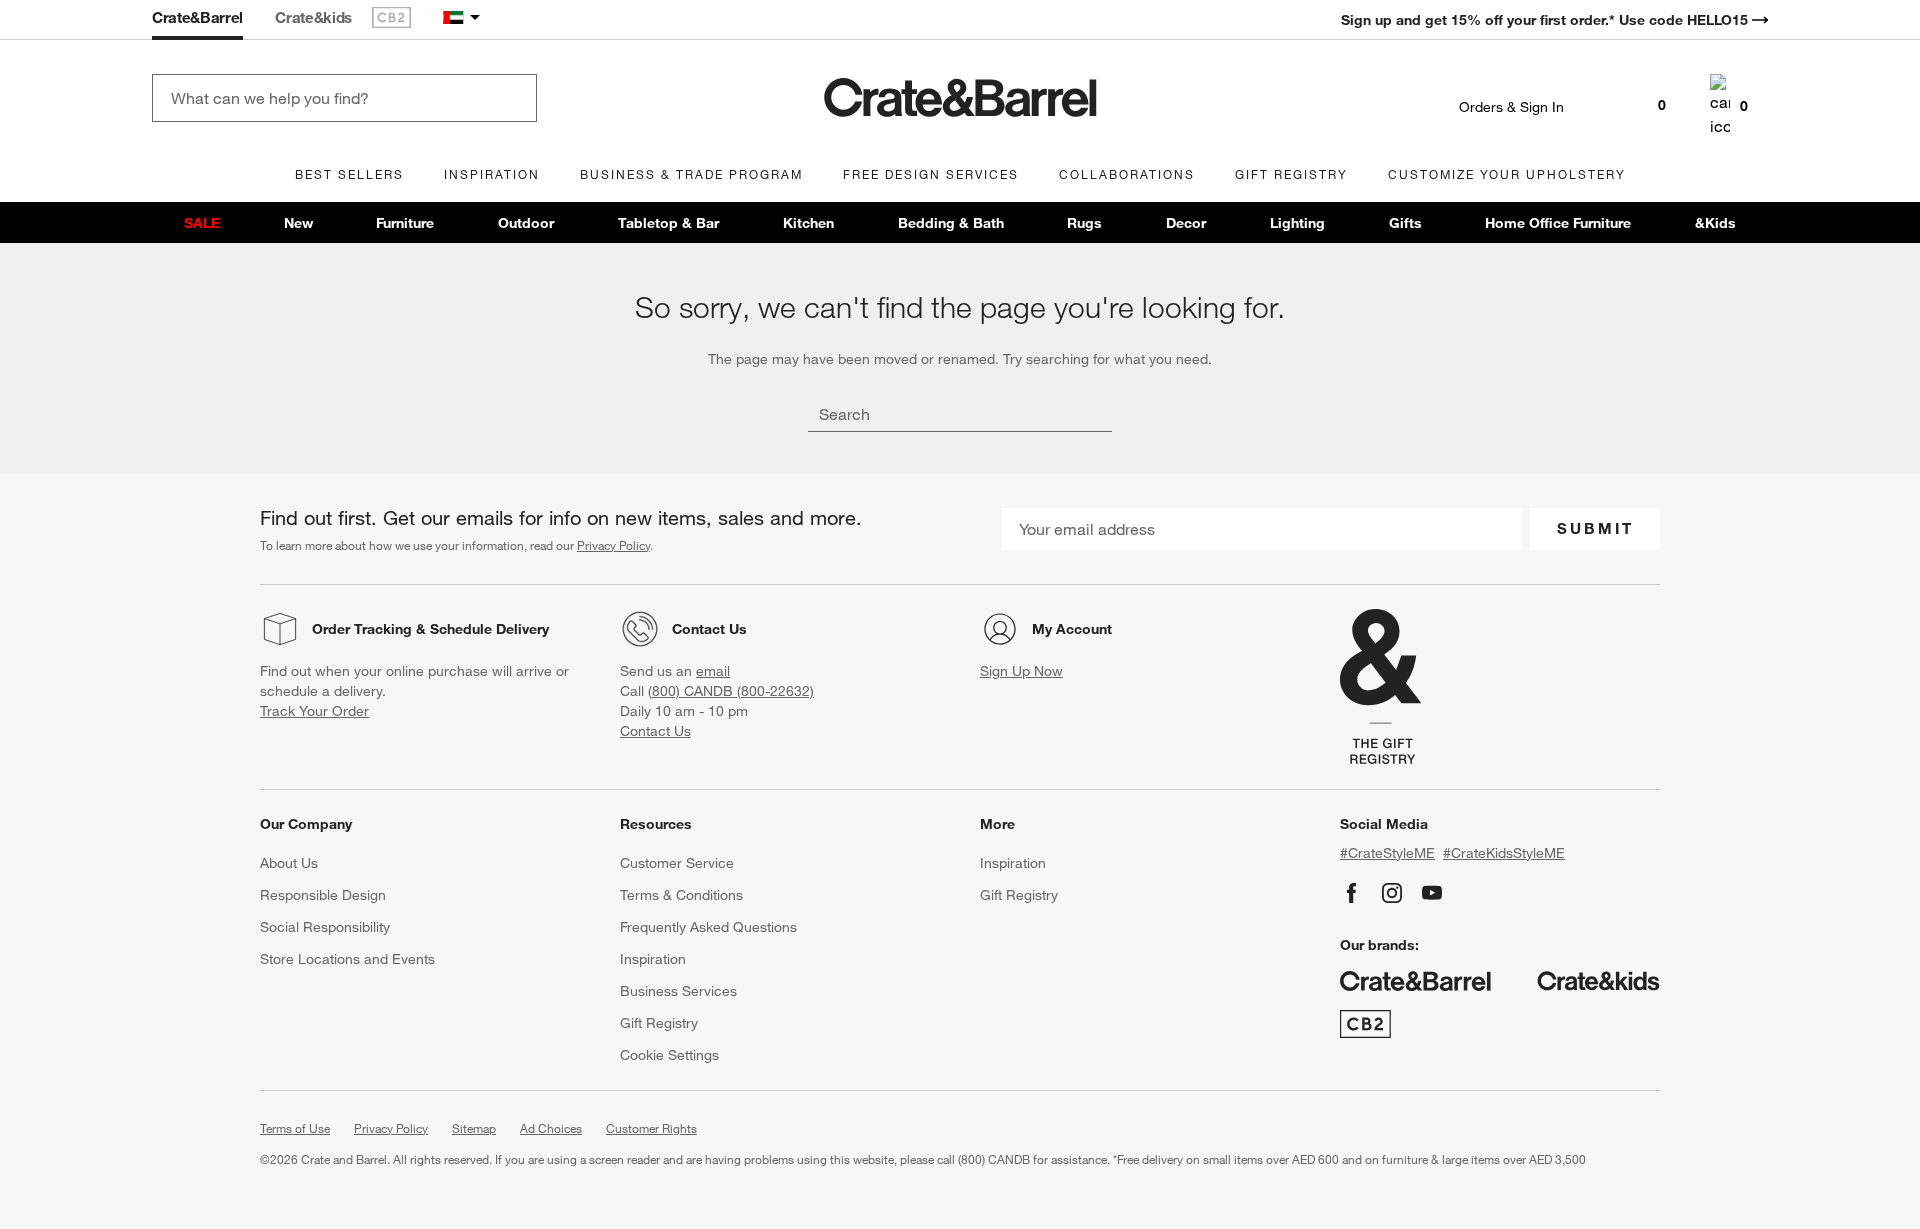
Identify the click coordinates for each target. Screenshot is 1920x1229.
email (713, 671)
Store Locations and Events (347, 959)
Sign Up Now (1021, 671)
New (298, 223)
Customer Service (677, 863)
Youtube (1432, 893)
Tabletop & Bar (668, 223)
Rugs (1084, 223)
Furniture (405, 223)
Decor (1186, 223)
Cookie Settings (669, 1055)
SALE (202, 223)
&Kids (1715, 223)
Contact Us (709, 629)
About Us (289, 863)
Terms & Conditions (681, 895)
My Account (1072, 629)
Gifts (1405, 223)
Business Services (678, 991)
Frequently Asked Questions (708, 927)
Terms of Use (295, 1128)
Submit (1595, 528)
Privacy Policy (613, 545)
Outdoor (526, 223)
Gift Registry (659, 1023)
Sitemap (474, 1128)
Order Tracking (362, 629)
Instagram (1392, 893)
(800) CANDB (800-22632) (731, 691)
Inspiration (653, 959)
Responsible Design (323, 895)
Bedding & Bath (951, 223)
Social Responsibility (325, 927)
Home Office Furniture (1558, 223)
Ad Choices (551, 1128)
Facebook (1352, 893)
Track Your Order (314, 711)
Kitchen (808, 223)
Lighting (1297, 223)
